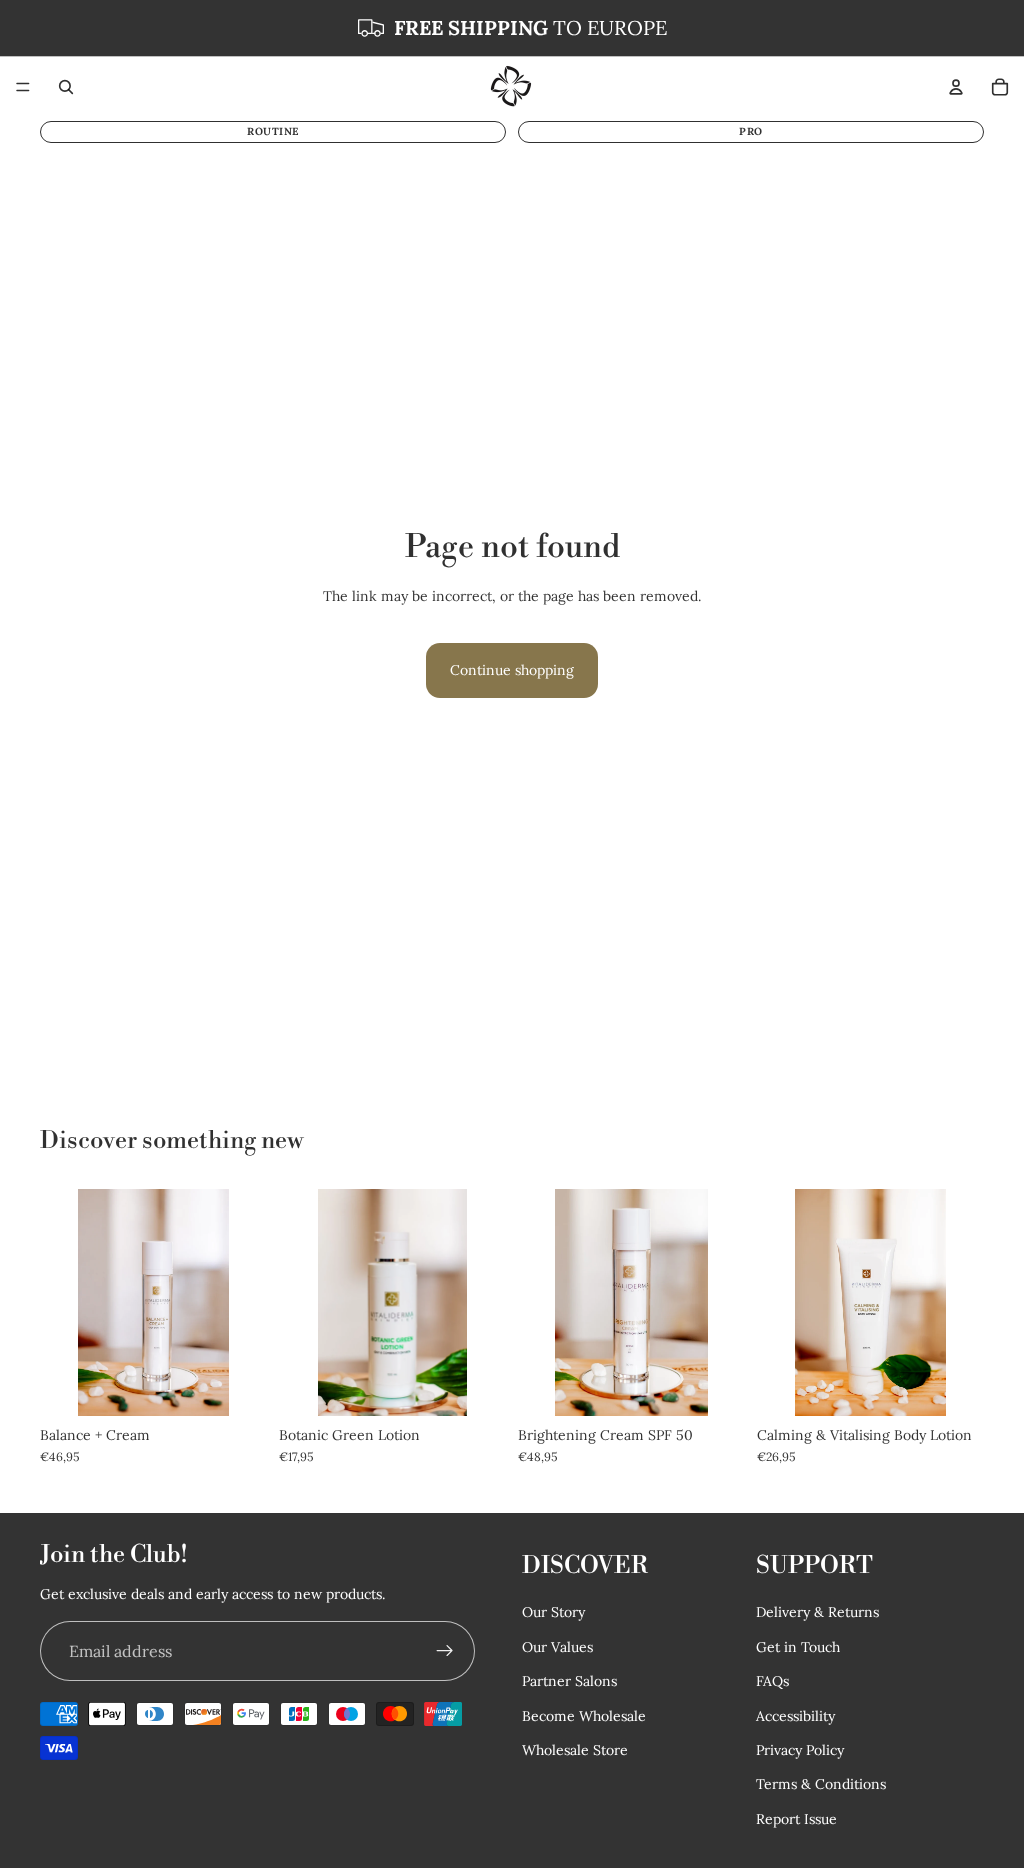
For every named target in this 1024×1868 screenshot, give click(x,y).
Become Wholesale (584, 1715)
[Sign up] (445, 1651)
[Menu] (23, 87)
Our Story (553, 1612)
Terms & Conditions (821, 1784)
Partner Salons (569, 1681)
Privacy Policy (800, 1749)
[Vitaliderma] (511, 87)
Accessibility (795, 1715)
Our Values (557, 1646)
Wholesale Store (575, 1749)
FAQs (772, 1681)
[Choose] (236, 1385)
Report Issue (796, 1818)
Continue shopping (512, 670)
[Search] (66, 87)
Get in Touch (798, 1646)
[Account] (956, 87)
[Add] (953, 1385)
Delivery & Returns (817, 1612)
